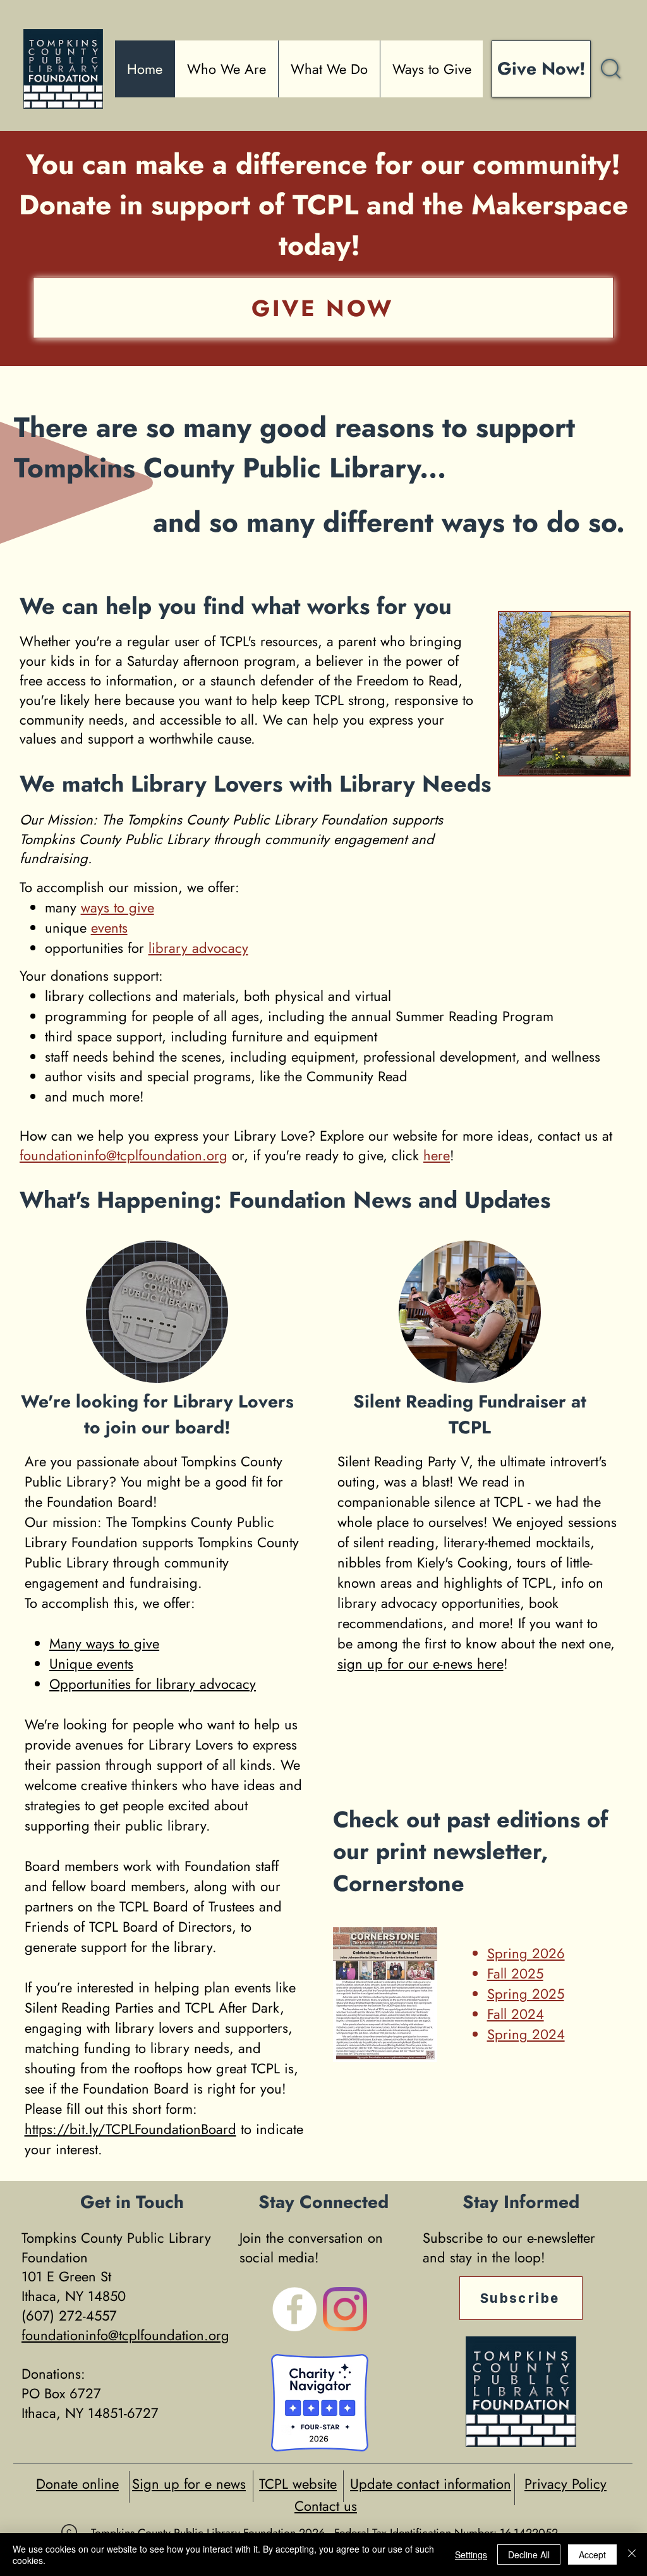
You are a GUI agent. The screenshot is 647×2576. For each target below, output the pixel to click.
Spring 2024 (526, 2034)
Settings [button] (471, 2555)
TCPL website (298, 2484)
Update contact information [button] (431, 2484)
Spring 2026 (526, 1953)
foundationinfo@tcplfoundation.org (124, 1155)
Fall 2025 (515, 1973)
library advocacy (198, 948)
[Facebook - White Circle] (294, 2309)
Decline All (529, 2555)
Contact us (326, 2506)
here (437, 1155)
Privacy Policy (565, 2484)
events (109, 928)
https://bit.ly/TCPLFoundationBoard (130, 2129)
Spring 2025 (526, 1994)
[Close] (632, 2555)
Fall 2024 (516, 2014)
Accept (592, 2555)
